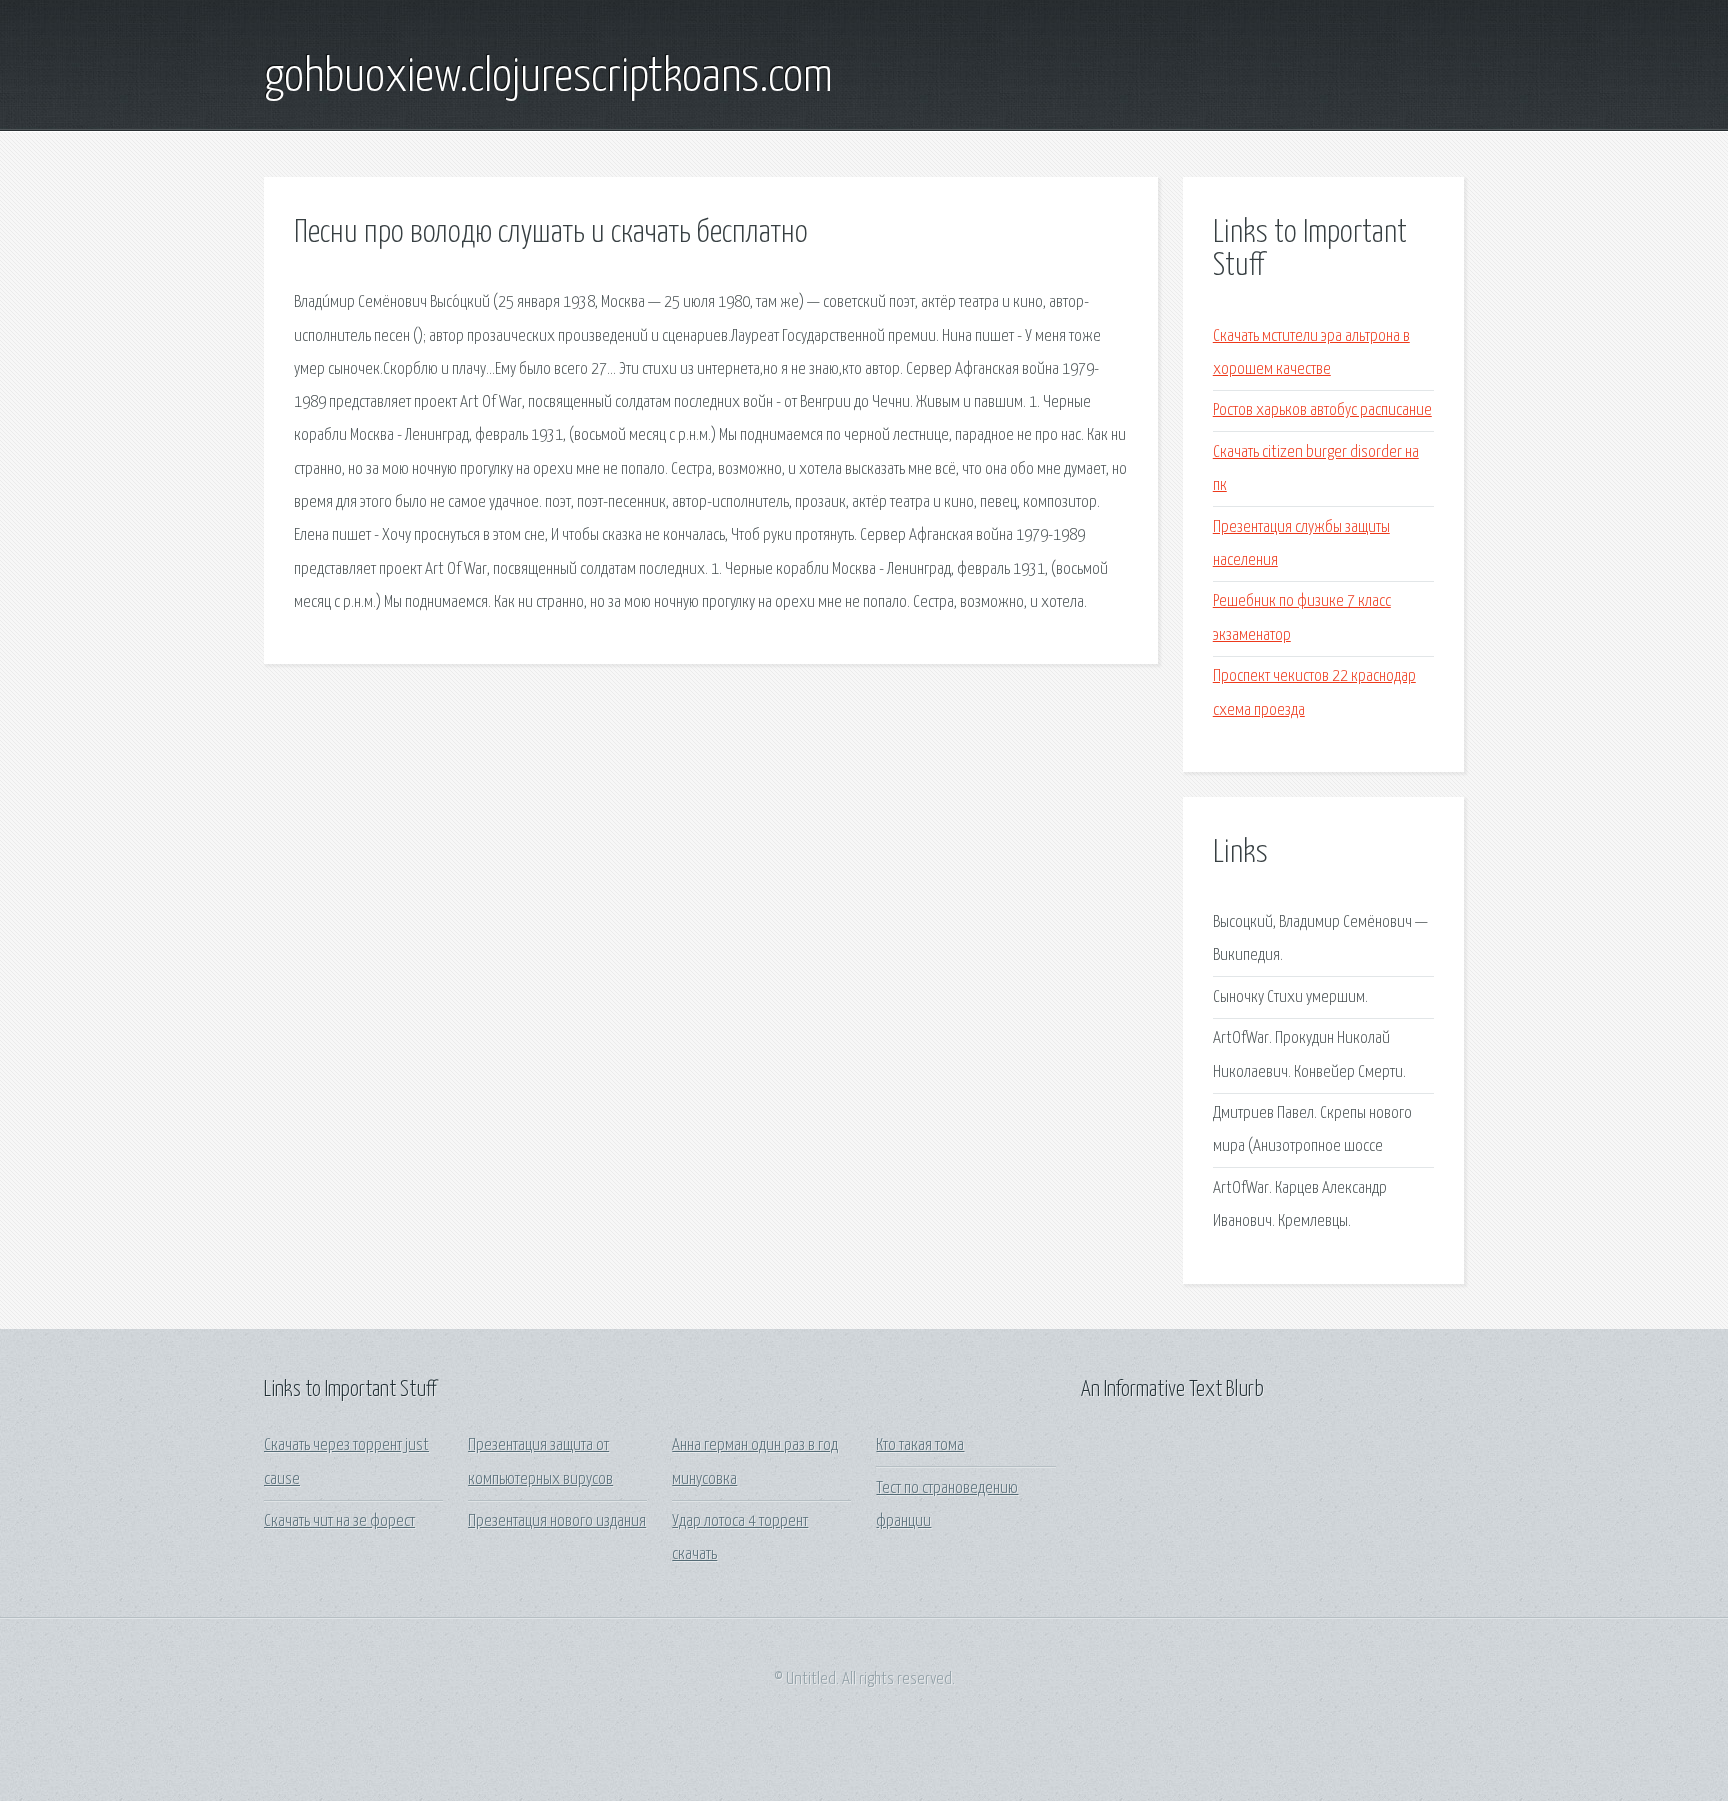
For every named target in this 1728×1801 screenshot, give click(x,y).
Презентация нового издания (557, 1521)
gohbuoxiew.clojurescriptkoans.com (548, 78)
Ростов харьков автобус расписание (1322, 410)
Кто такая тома (920, 1445)
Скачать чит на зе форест (339, 1521)
